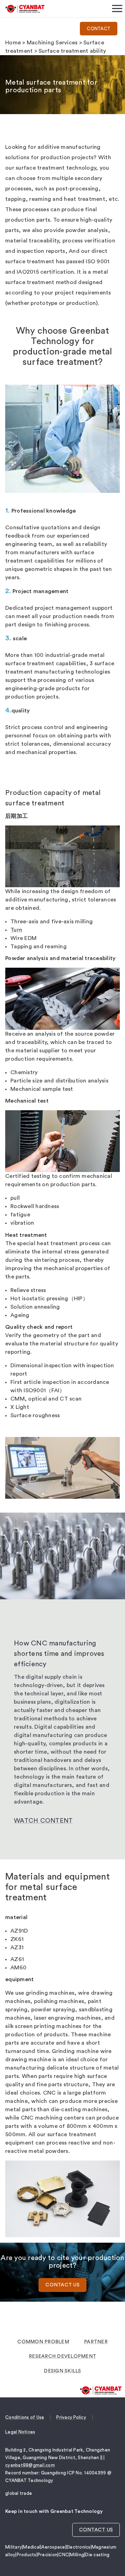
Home (13, 43)
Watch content (43, 1821)
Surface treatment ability (72, 51)
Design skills (62, 2371)
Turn (16, 930)
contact (99, 29)
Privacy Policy (71, 2417)
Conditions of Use (25, 2417)
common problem (43, 2342)
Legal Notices (20, 2432)
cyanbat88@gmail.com (30, 2465)
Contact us (62, 2285)
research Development (62, 2356)
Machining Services (52, 43)
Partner (96, 2342)
